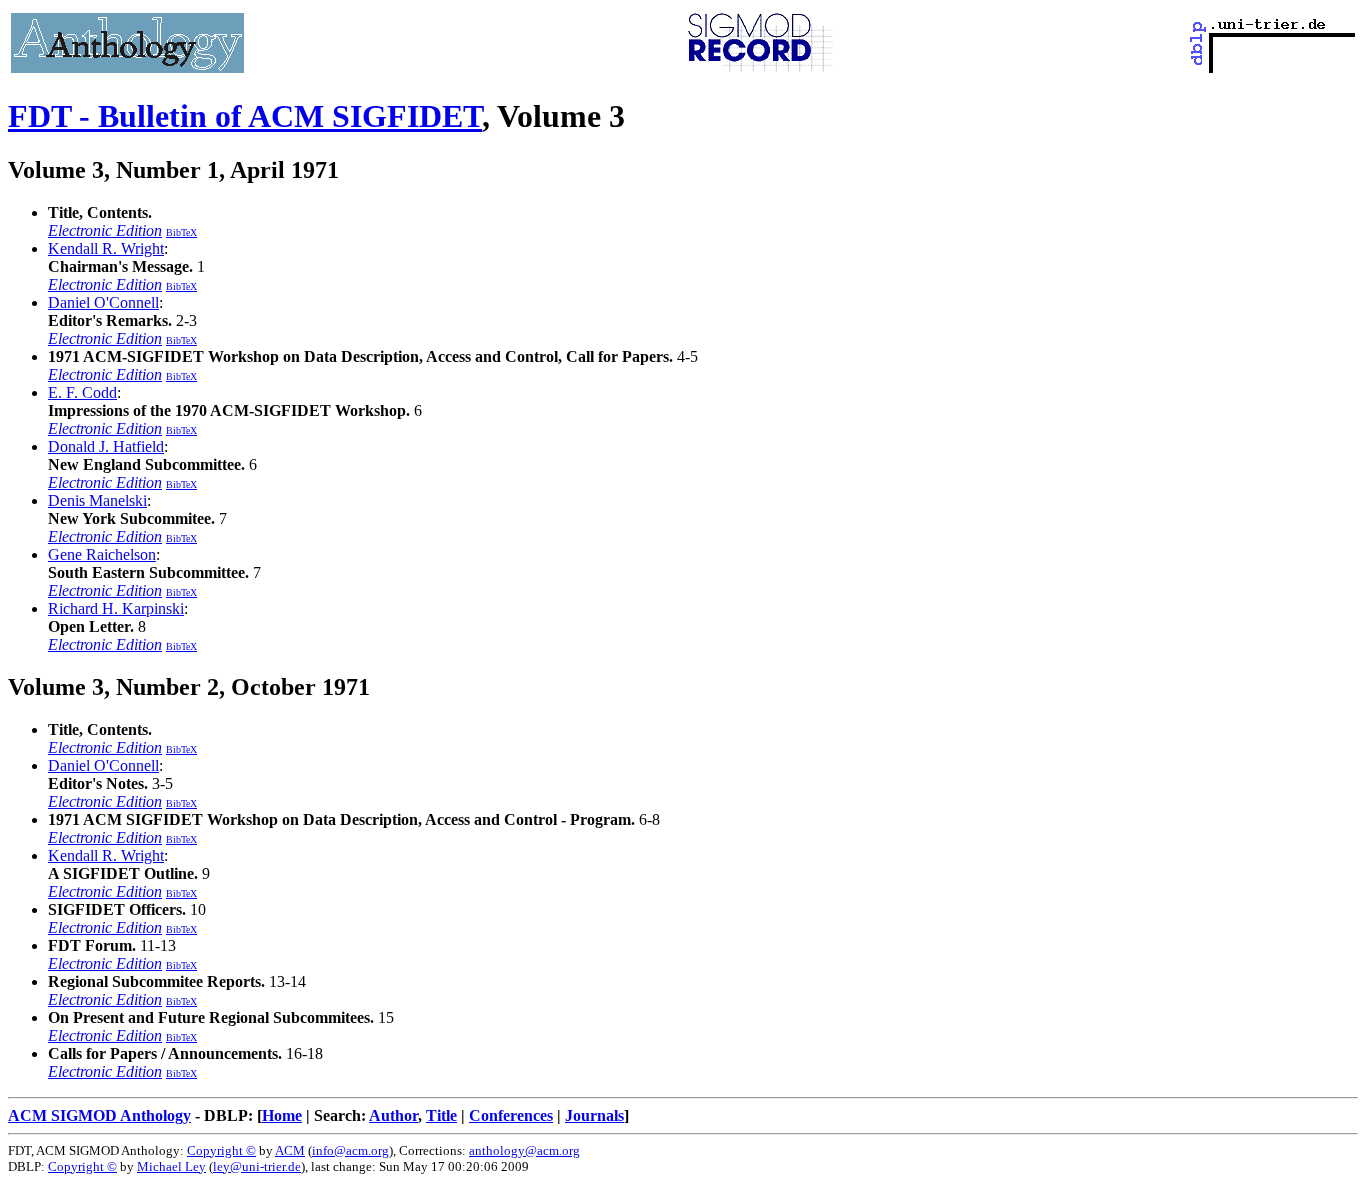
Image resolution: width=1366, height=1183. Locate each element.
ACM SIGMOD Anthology (99, 1115)
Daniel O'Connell (103, 302)
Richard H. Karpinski (116, 608)
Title (441, 1115)
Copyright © (221, 1150)
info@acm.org (350, 1150)
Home (282, 1115)
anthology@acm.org (524, 1150)
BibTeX (181, 232)
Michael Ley (171, 1166)
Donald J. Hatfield (106, 446)
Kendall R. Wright (106, 248)
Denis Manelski (97, 500)
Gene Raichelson (102, 554)
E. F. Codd (82, 392)
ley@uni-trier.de (257, 1166)
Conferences (511, 1115)
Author (393, 1115)
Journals (594, 1115)
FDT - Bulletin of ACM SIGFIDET (245, 116)
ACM (290, 1150)
